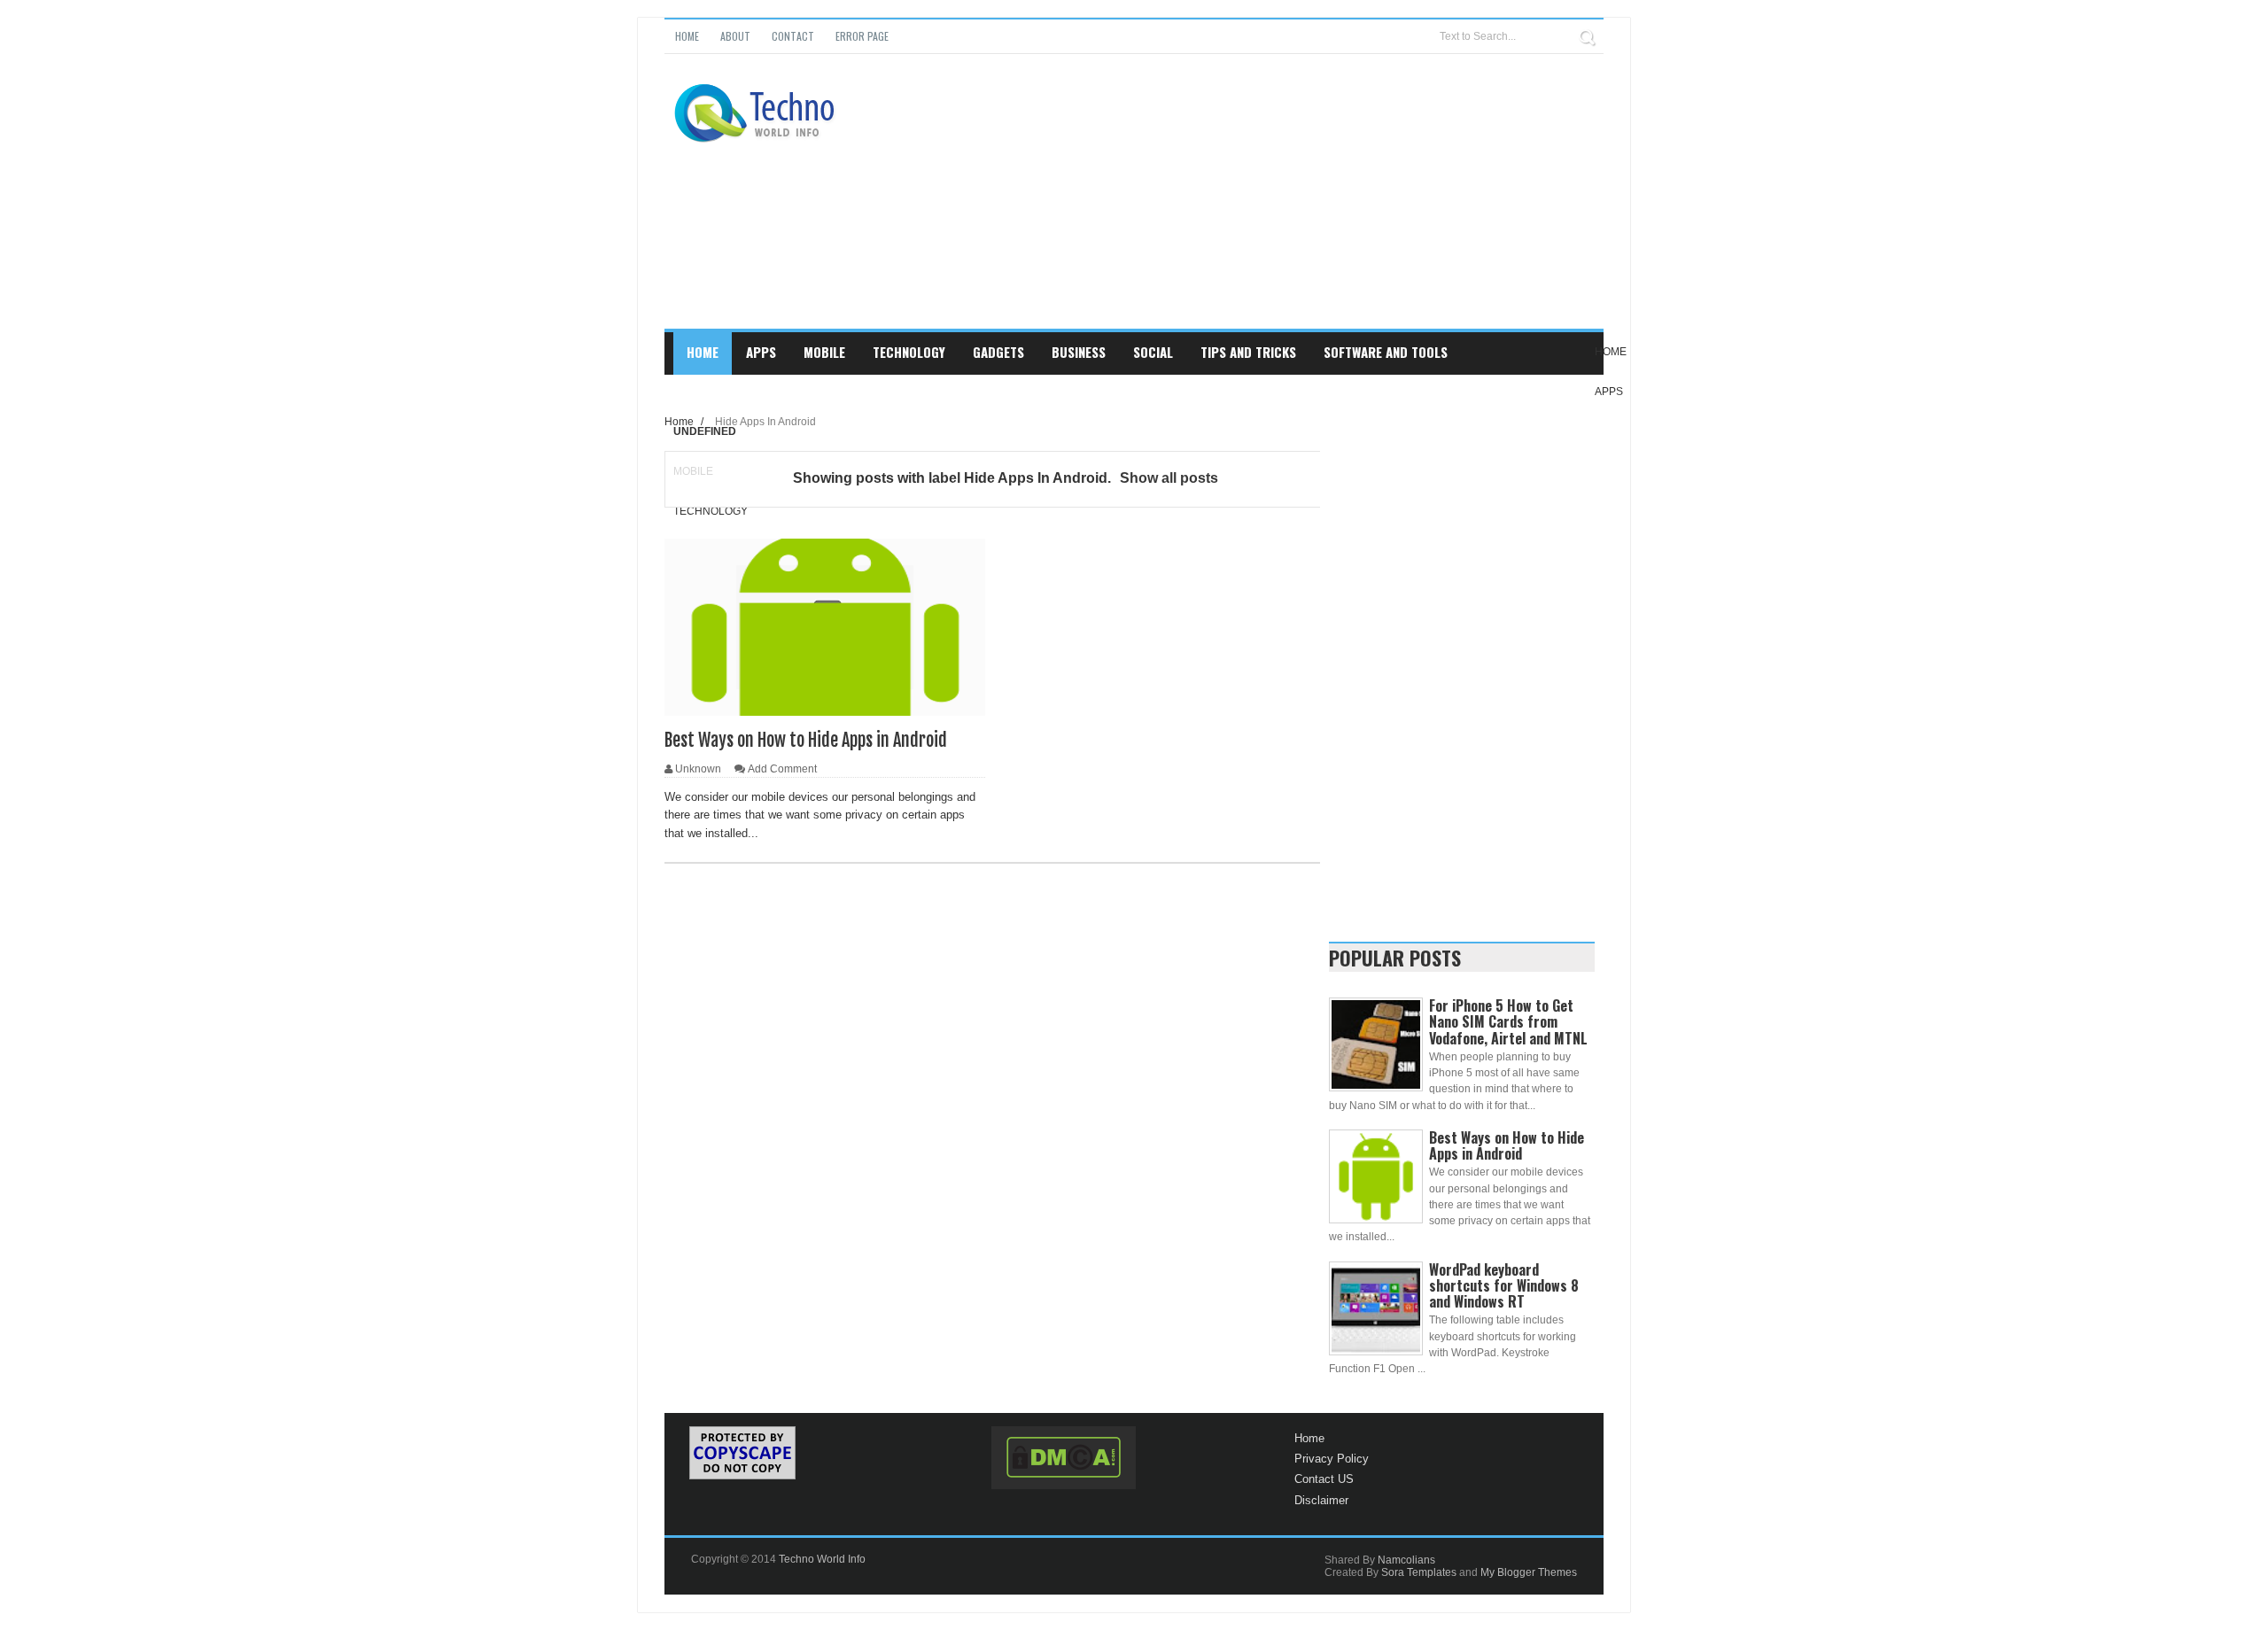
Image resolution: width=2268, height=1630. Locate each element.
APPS (761, 352)
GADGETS (998, 352)
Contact (793, 36)
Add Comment (782, 769)
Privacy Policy (1332, 1459)
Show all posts (1169, 478)
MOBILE (824, 352)
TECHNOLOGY (909, 352)
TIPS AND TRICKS (1248, 352)
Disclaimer (1321, 1500)
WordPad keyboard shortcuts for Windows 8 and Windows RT (1504, 1285)
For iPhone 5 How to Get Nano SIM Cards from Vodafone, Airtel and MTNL (1508, 1021)
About (735, 36)
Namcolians (1406, 1560)
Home (687, 36)
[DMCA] (1064, 1458)
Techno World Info (822, 1559)
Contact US (1324, 1479)
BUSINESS (1079, 352)
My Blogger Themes (1529, 1572)
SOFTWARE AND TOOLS (1386, 352)
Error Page (862, 36)
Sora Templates (1419, 1572)
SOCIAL (1153, 352)
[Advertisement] (1281, 205)
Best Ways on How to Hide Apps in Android (806, 740)
